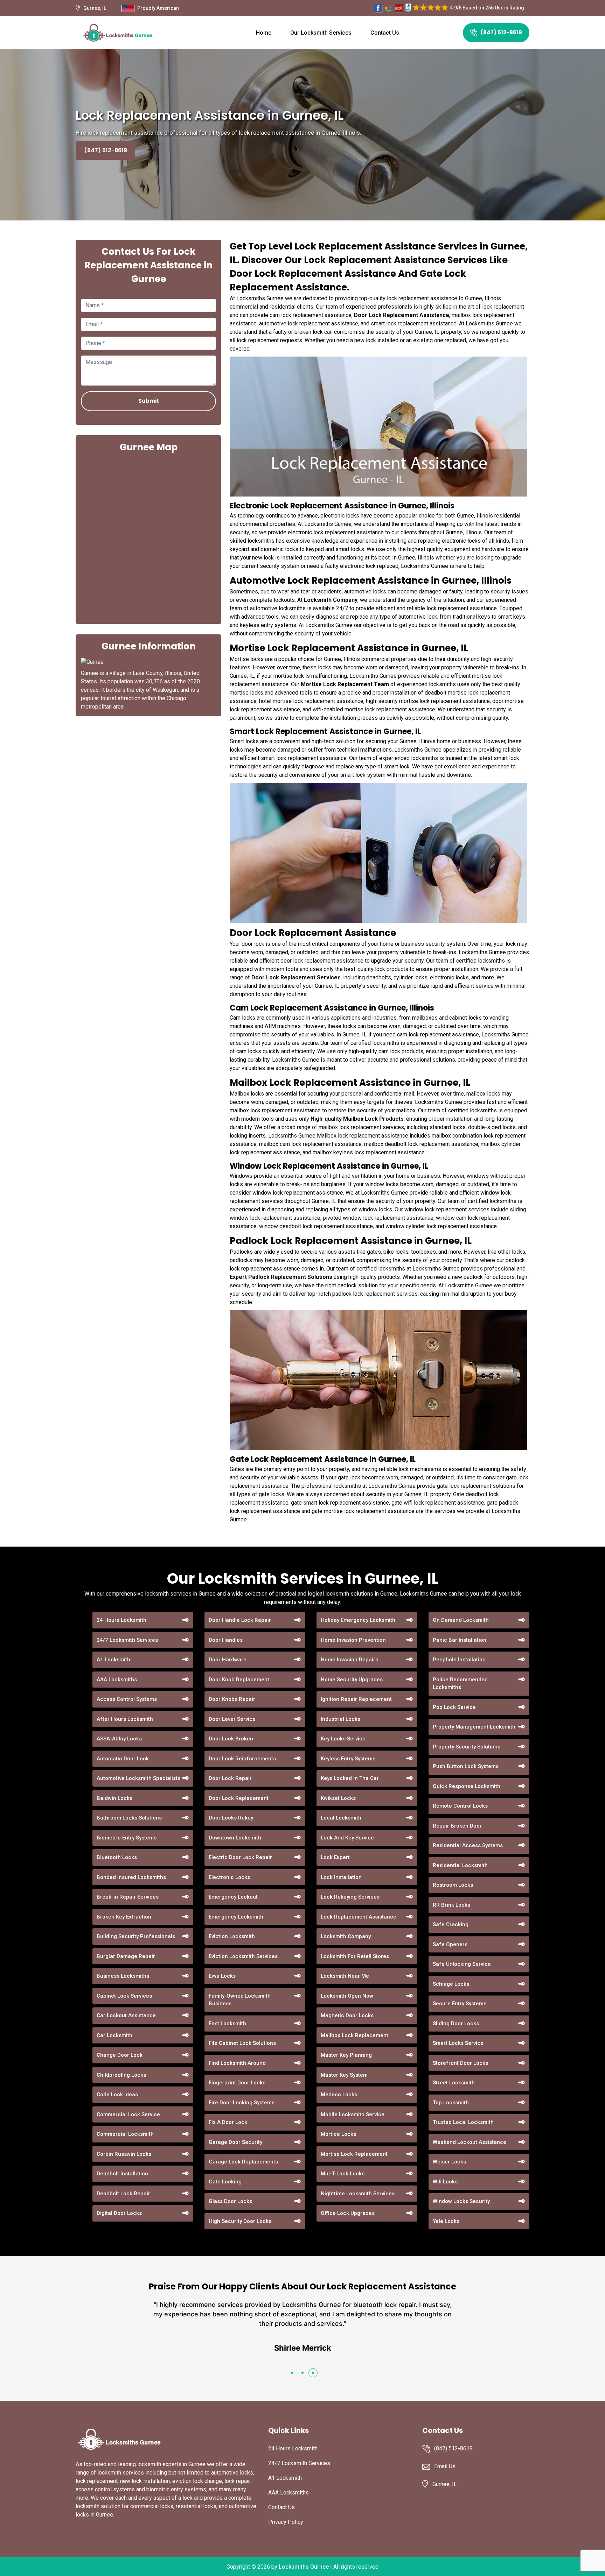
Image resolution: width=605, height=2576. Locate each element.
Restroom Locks (453, 1885)
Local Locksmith (341, 1818)
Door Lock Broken (231, 1739)
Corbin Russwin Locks (124, 2154)
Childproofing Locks (121, 2075)
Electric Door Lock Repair (240, 1857)
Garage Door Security (235, 2142)
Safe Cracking (451, 1924)
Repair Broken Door (457, 1826)
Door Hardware (228, 1660)
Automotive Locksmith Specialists (138, 1778)
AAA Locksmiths (117, 1680)
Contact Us (385, 33)
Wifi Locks (445, 2182)
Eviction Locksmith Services (243, 1956)
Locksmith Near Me (345, 1976)
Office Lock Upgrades (348, 2213)
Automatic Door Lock (123, 1759)
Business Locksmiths (123, 1976)
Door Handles (226, 1640)
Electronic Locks (229, 1877)
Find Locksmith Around (237, 2063)
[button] (292, 2373)
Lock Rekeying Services (350, 1897)
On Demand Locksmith (461, 1620)
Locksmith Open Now (347, 1996)
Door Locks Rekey (231, 1818)
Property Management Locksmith (474, 1727)
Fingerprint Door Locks (237, 2083)
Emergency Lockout (233, 1897)
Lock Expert (335, 1857)
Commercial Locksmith (125, 2134)
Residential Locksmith (460, 1865)
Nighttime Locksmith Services (358, 2194)
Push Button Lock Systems (466, 1766)
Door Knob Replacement (239, 1680)
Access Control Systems (127, 1699)
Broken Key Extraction (124, 1917)
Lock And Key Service (347, 1838)
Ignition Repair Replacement (356, 1699)
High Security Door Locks (240, 2221)
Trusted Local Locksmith (463, 2122)
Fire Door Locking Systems (242, 2103)
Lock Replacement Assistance (359, 1917)
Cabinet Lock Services (124, 1996)
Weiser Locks (449, 2162)
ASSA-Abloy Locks (119, 1739)
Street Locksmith (454, 2083)
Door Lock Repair (230, 1778)
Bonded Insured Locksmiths (131, 1877)
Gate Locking (225, 2182)
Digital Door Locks (119, 2213)
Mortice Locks (338, 2134)
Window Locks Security (461, 2201)
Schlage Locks (451, 1984)
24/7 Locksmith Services (127, 1640)
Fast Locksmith (227, 2024)
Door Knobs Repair (232, 1699)
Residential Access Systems (468, 1845)
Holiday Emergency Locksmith (358, 1620)
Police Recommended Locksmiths (460, 1684)
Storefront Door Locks (460, 2063)
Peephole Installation (459, 1660)
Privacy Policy (286, 2522)
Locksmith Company (346, 1936)
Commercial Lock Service (128, 2114)
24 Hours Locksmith (121, 1620)
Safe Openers (450, 1944)
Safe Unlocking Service (462, 1964)
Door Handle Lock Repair (240, 1620)
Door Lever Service (232, 1719)
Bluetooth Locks (117, 1857)
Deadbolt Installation (122, 2174)
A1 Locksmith (113, 1660)
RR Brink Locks (451, 1905)
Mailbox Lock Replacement (354, 2035)
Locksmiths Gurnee (304, 2567)
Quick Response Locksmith (467, 1786)
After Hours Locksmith (125, 1719)
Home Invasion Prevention (353, 1640)
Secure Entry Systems (460, 2004)
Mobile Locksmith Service (353, 2114)
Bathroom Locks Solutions (129, 1818)
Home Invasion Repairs (349, 1660)
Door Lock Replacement (239, 1798)
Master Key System (344, 2075)
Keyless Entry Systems (348, 1759)
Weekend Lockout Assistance (470, 2142)
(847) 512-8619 (501, 32)
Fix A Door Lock (228, 2122)
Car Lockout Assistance (126, 2015)
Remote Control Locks (460, 1806)
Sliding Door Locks (456, 2024)
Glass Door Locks (230, 2201)
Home (264, 33)
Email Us (445, 2466)
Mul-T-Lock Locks (343, 2174)
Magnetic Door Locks (347, 2015)
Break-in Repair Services (128, 1897)
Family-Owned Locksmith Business (240, 2000)
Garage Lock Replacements (243, 2162)
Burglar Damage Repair (126, 1956)
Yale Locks (446, 2221)
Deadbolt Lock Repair (123, 2194)
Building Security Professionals (136, 1936)
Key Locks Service (343, 1739)
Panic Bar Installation (460, 1640)
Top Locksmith (451, 2103)
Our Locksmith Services (321, 33)
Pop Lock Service (454, 1707)
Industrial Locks (340, 1719)
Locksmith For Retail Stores (355, 1956)
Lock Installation (341, 1877)
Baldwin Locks (114, 1798)
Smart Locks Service (458, 2043)
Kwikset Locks (338, 1798)
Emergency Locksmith (236, 1917)
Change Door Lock (120, 2055)
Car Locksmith (114, 2035)
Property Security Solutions (467, 1747)
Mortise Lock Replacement (354, 2154)
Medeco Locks (339, 2095)
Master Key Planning (346, 2055)
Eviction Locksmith (232, 1936)
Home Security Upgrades (352, 1680)
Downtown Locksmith (235, 1838)
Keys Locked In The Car (350, 1778)
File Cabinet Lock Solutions (242, 2043)
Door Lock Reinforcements (242, 1759)
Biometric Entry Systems (127, 1838)
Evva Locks (222, 1976)
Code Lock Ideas (117, 2095)
